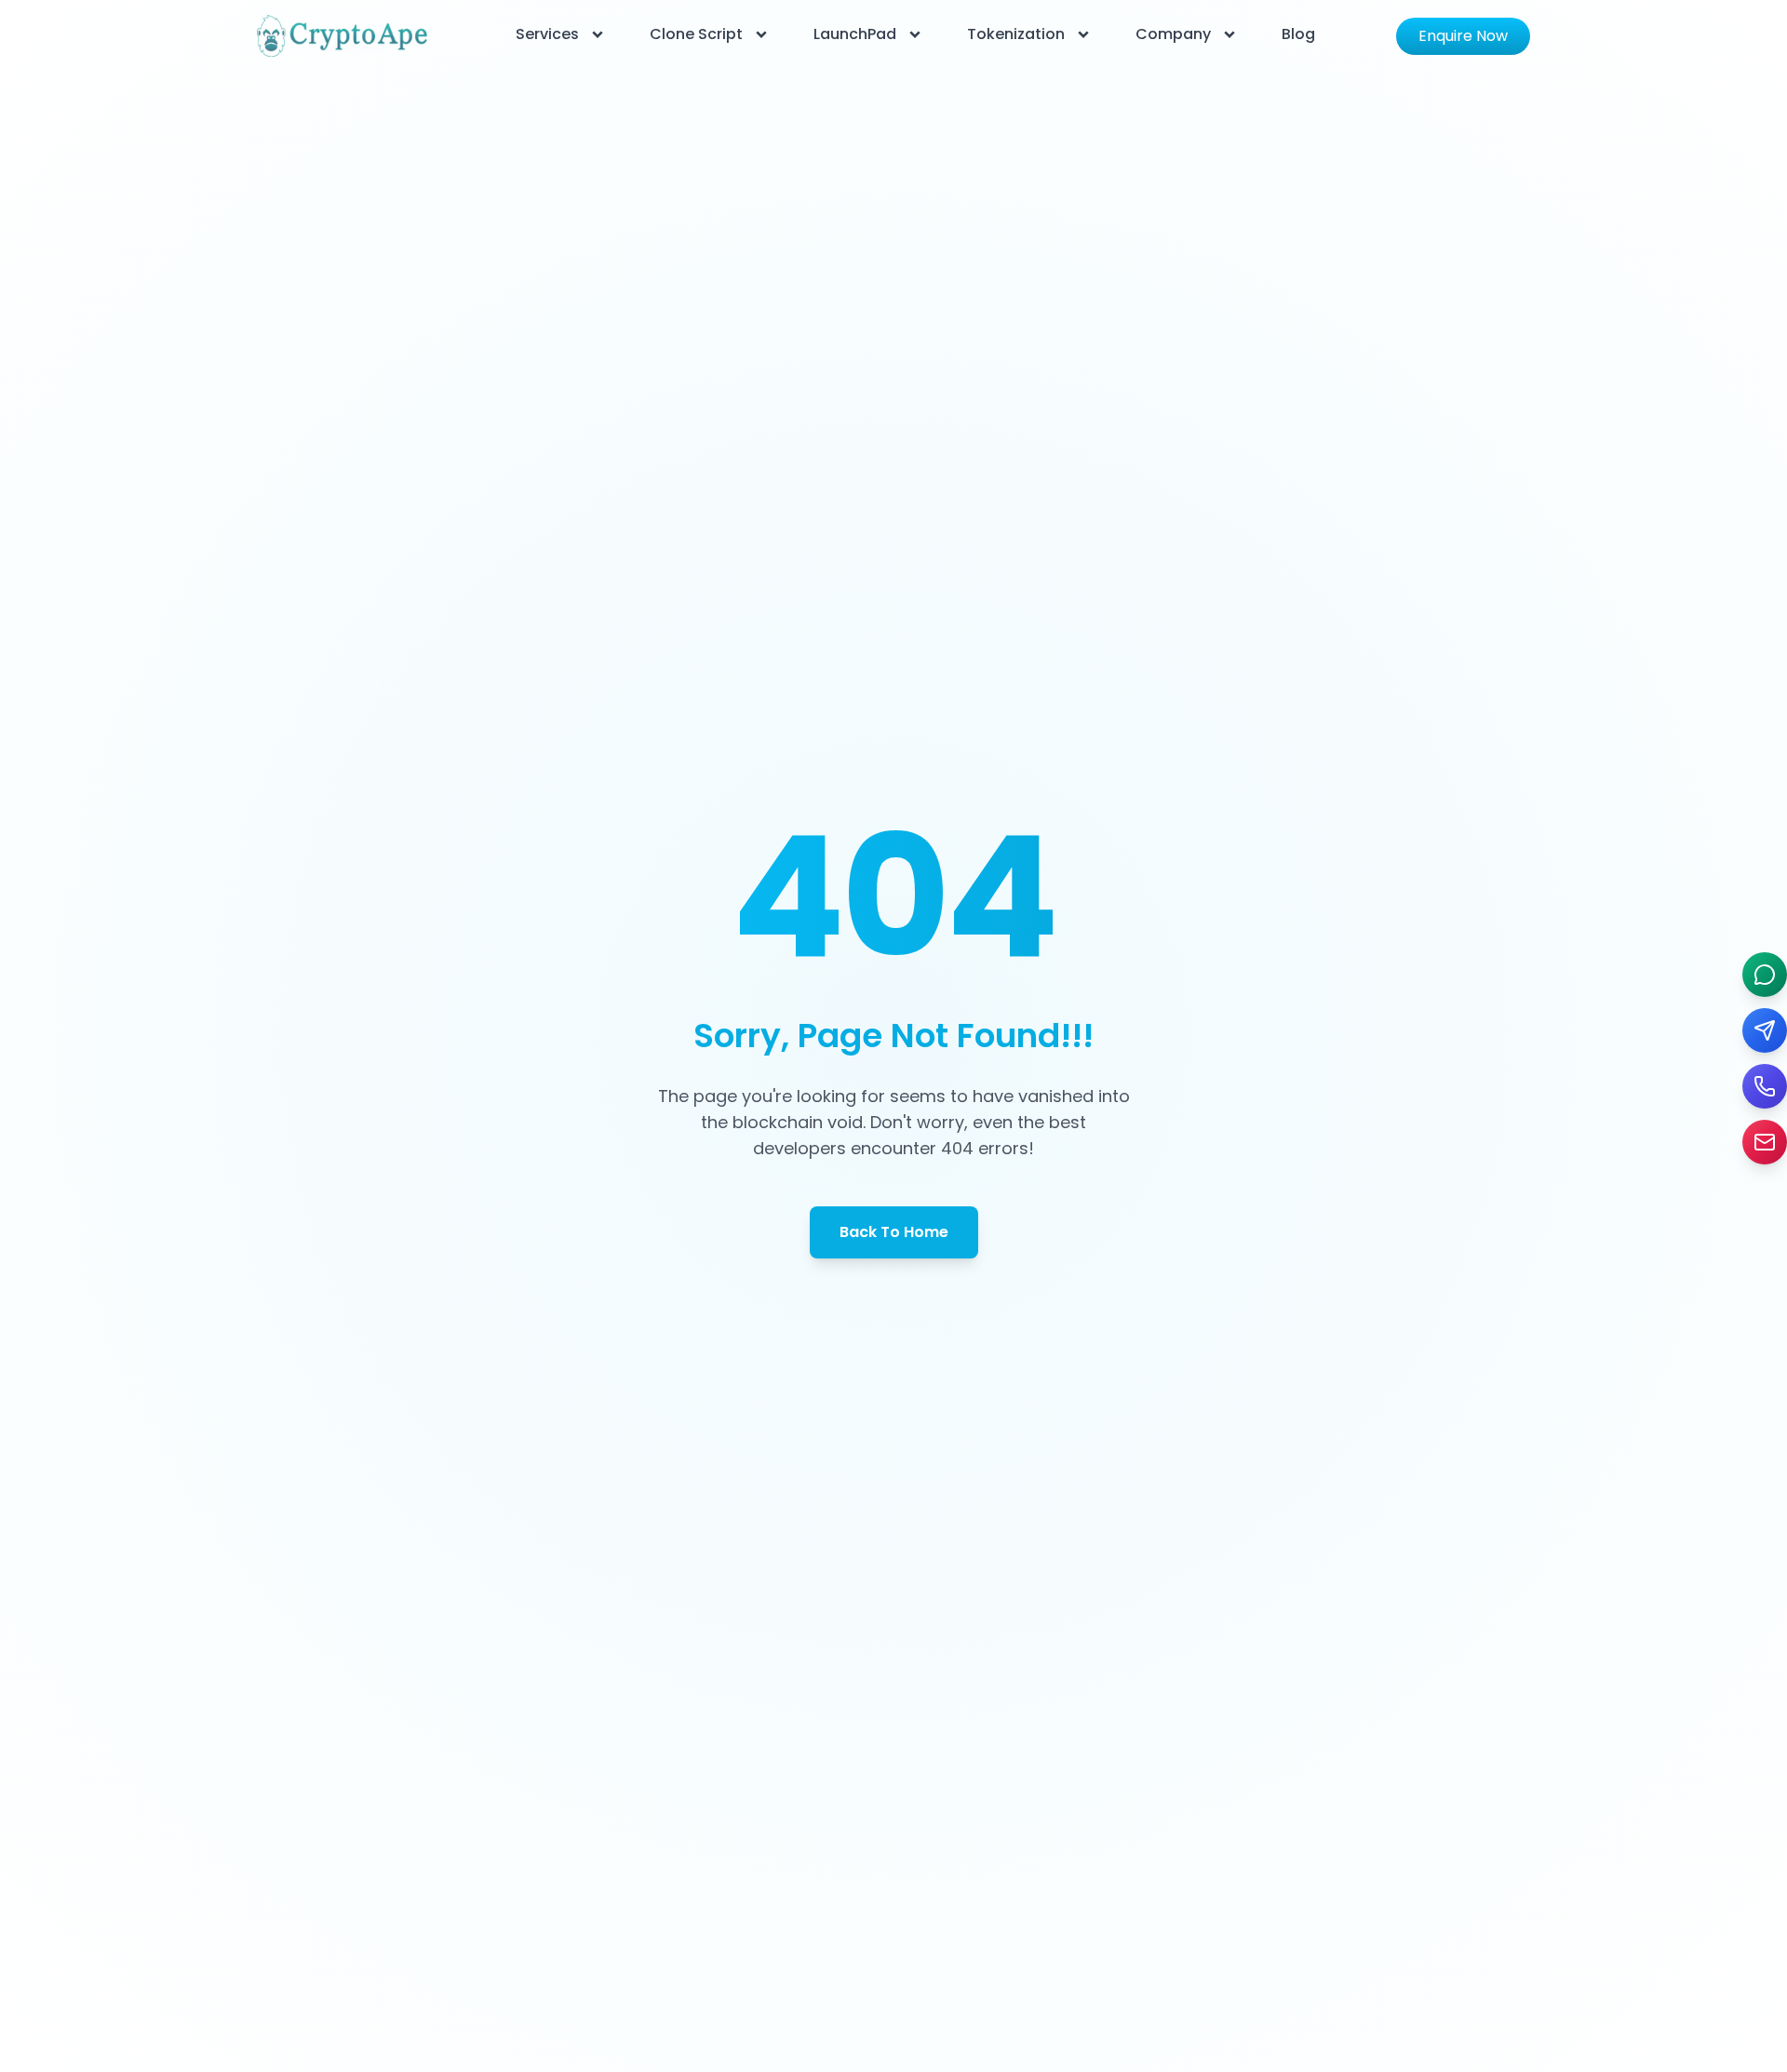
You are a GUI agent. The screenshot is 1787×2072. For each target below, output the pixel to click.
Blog (1298, 34)
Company (1173, 34)
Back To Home (894, 1232)
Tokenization (1016, 34)
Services (547, 34)
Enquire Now (1463, 36)
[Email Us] (1765, 1142)
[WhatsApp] (1765, 975)
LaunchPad (855, 34)
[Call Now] (1765, 1086)
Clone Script (696, 34)
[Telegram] (1765, 1030)
